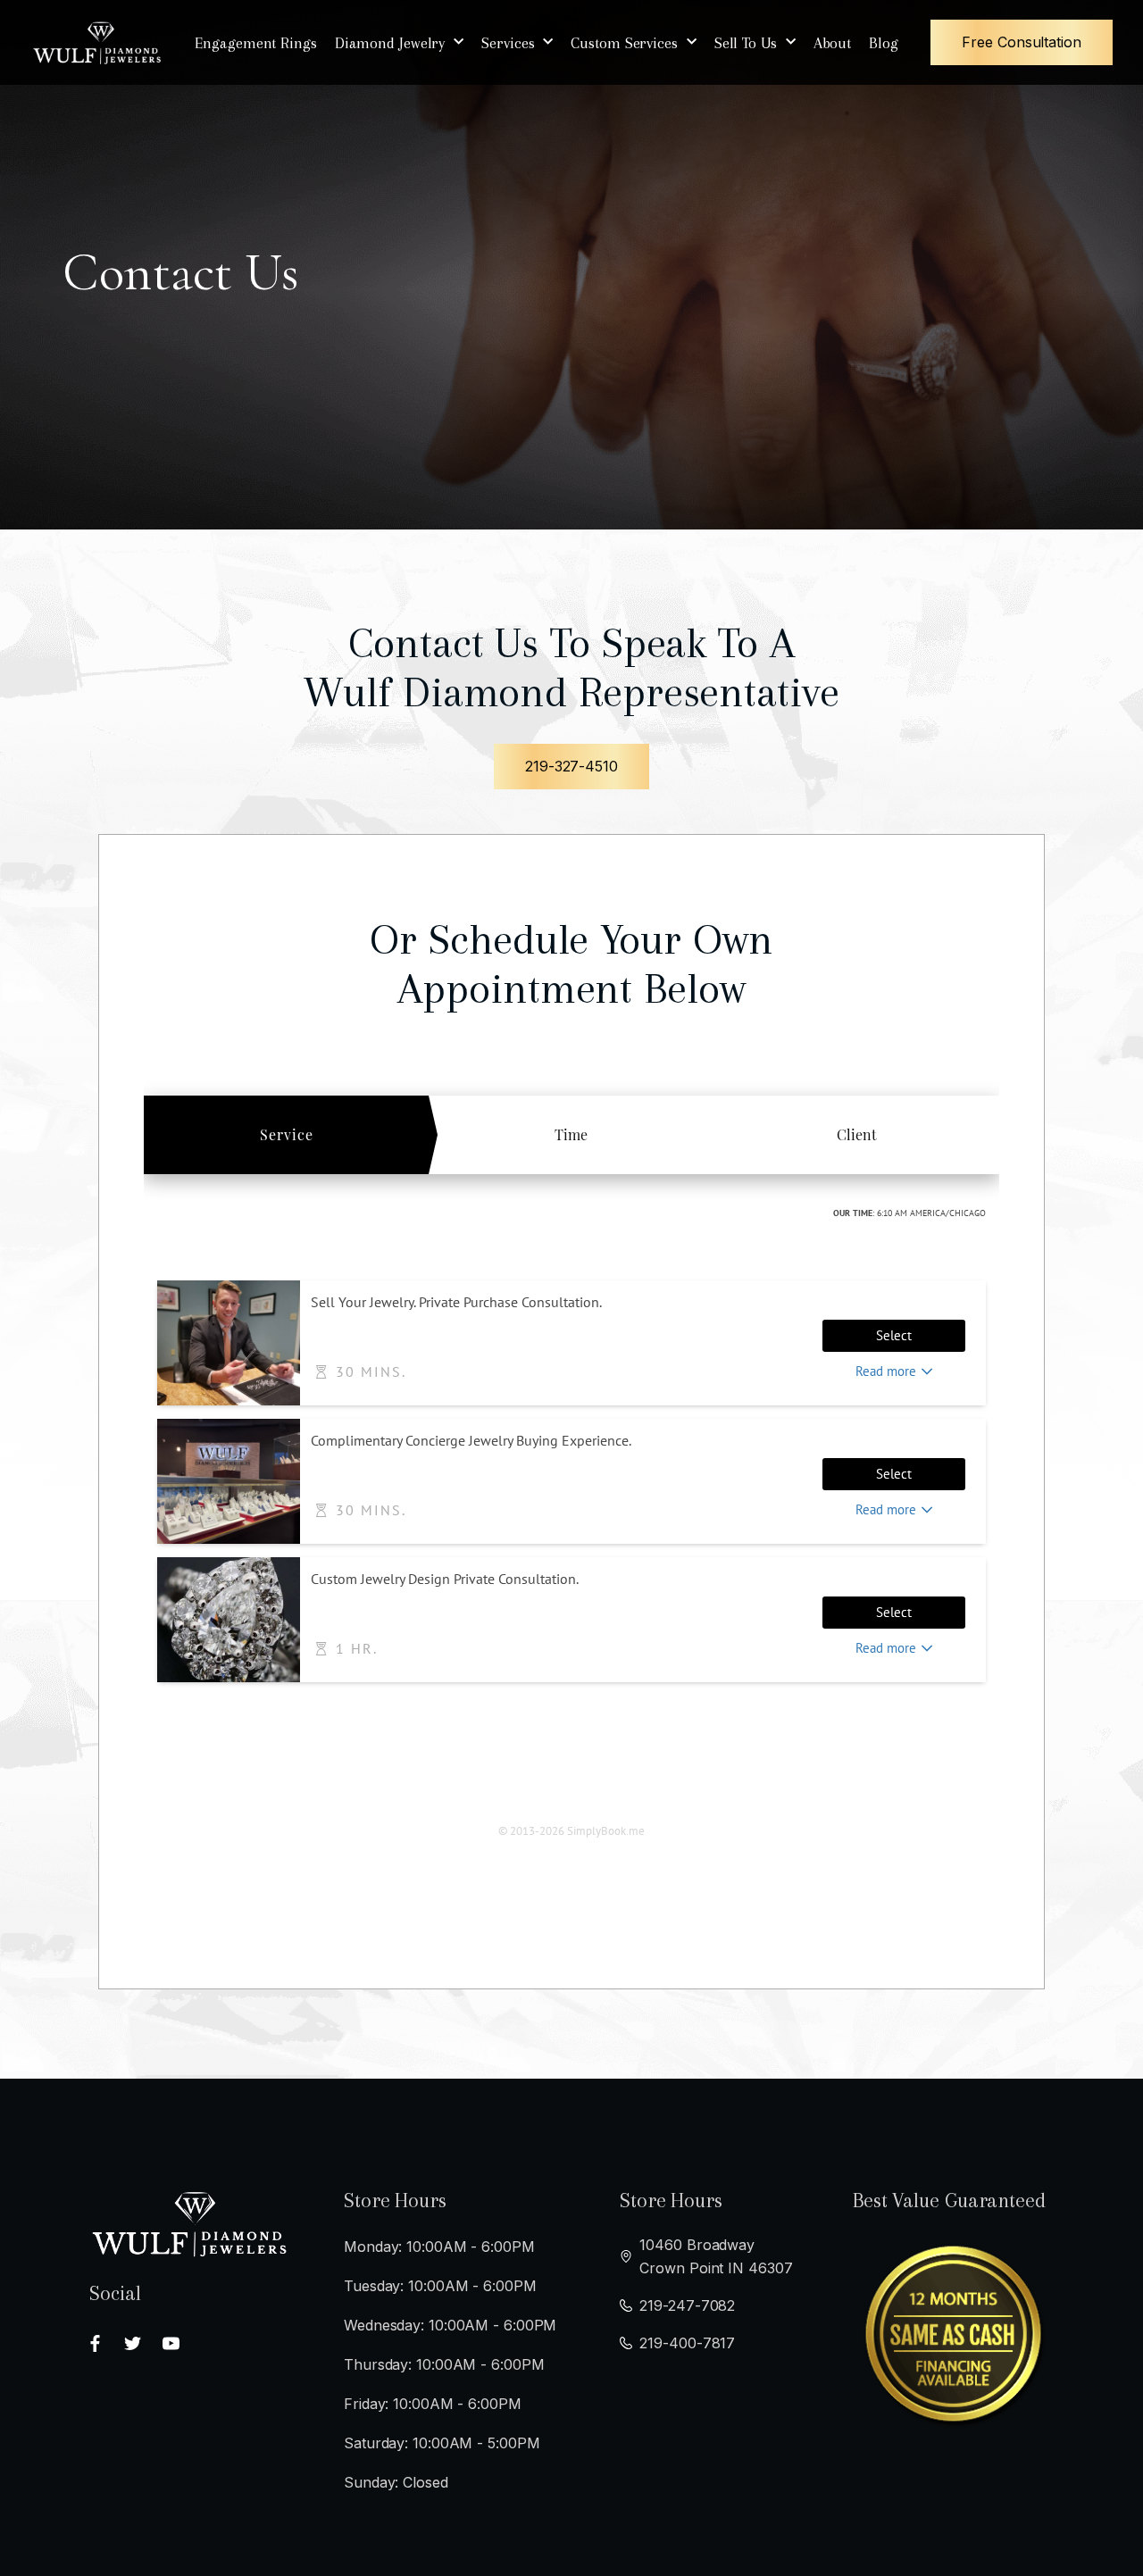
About (833, 43)
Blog (884, 43)
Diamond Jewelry (390, 43)
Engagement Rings (255, 43)
